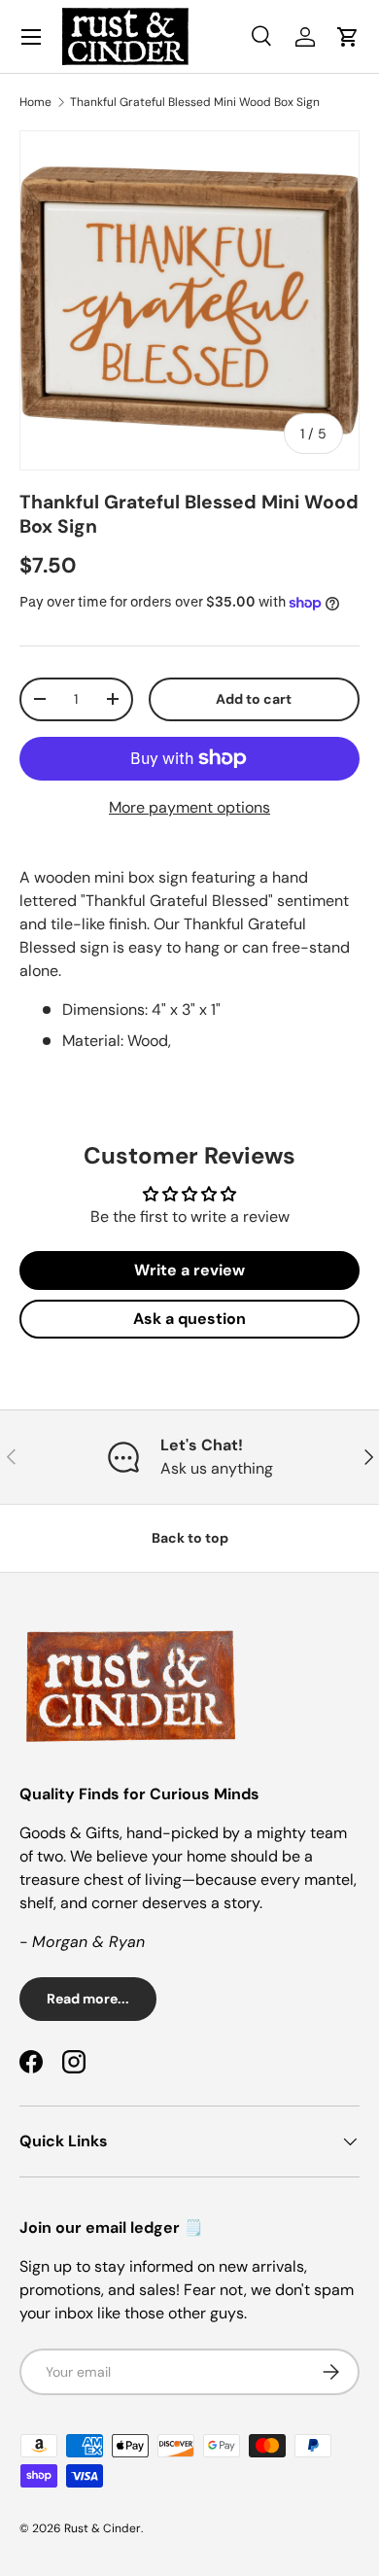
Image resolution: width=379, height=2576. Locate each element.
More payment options (189, 807)
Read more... (88, 1999)
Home (35, 102)
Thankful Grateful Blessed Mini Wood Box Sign (195, 102)
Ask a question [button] (189, 1319)
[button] (348, 37)
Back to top (190, 1538)
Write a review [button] (189, 1270)
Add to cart (254, 699)
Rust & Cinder (103, 2528)
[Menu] (31, 37)
